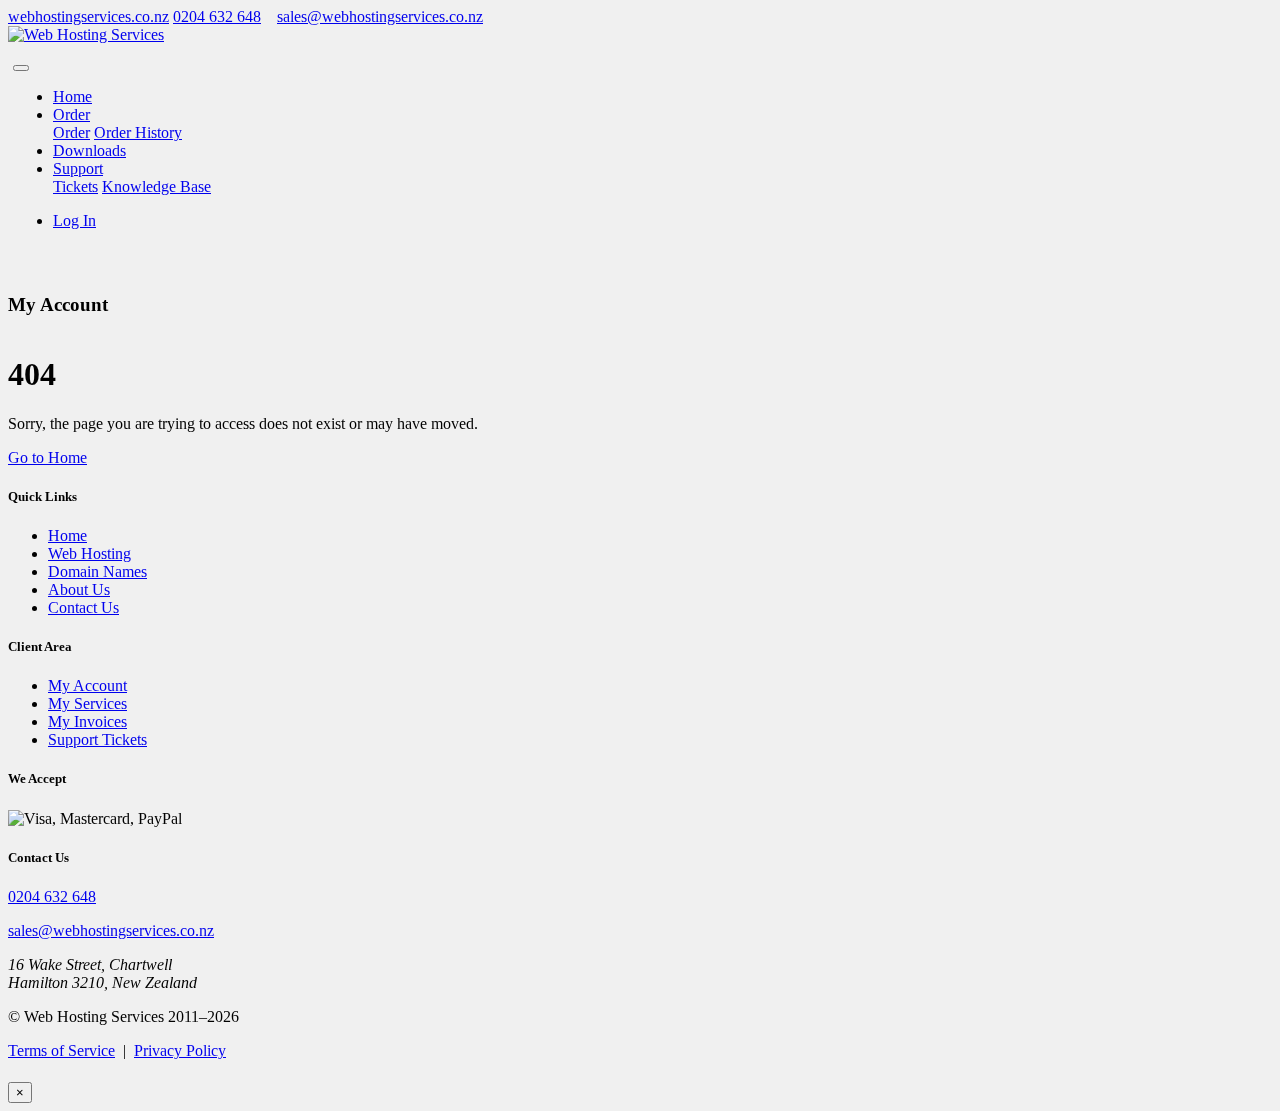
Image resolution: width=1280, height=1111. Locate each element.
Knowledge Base (156, 186)
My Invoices (87, 721)
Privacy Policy (180, 1050)
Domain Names (97, 571)
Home (72, 96)
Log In (74, 220)
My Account (87, 685)
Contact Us (83, 607)
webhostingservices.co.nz (88, 16)
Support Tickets (97, 739)
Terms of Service (61, 1050)
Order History (138, 132)
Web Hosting (89, 553)
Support (78, 168)
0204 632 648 (217, 16)
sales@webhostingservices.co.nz (380, 16)
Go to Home (47, 457)
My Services (87, 703)
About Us (79, 589)
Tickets (75, 186)
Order (71, 114)
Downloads (89, 150)
